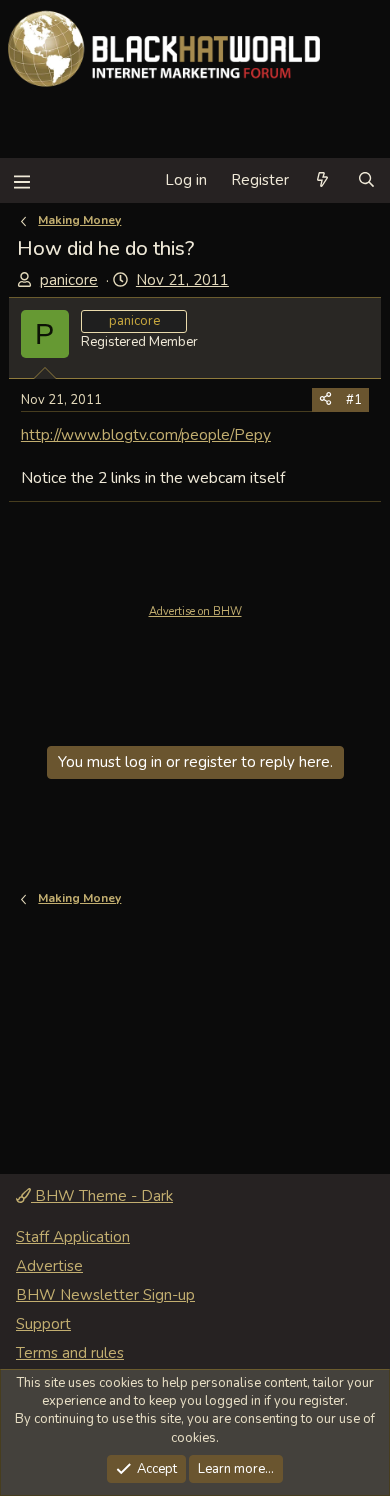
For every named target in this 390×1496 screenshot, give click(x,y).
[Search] (366, 180)
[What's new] (322, 180)
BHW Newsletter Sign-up (105, 1295)
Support (43, 1324)
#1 (354, 400)
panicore (69, 280)
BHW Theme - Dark (102, 1196)
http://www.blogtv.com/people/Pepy (146, 434)
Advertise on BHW (195, 611)
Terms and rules (70, 1353)
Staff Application (73, 1237)
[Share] (325, 400)
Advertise (49, 1266)
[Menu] (21, 180)
